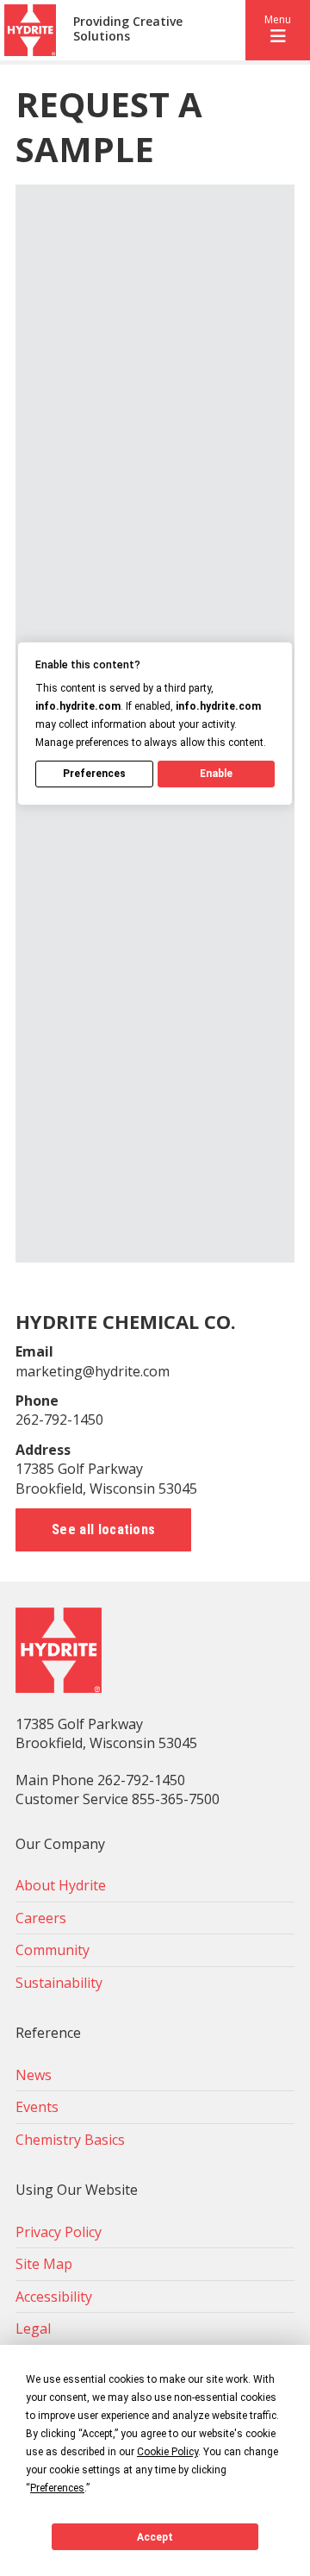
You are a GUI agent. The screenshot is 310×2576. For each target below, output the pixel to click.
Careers (41, 1918)
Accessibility (54, 2297)
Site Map (44, 2264)
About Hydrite (61, 1885)
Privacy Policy (59, 2232)
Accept (155, 2537)
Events (37, 2107)
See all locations (103, 1529)
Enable (216, 774)
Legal (33, 2328)
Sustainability (59, 1983)
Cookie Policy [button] (167, 2452)
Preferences (94, 774)
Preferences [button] (57, 2488)
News (34, 2075)
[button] (278, 30)
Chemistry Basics (70, 2140)
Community (53, 1950)
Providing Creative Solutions (128, 29)
